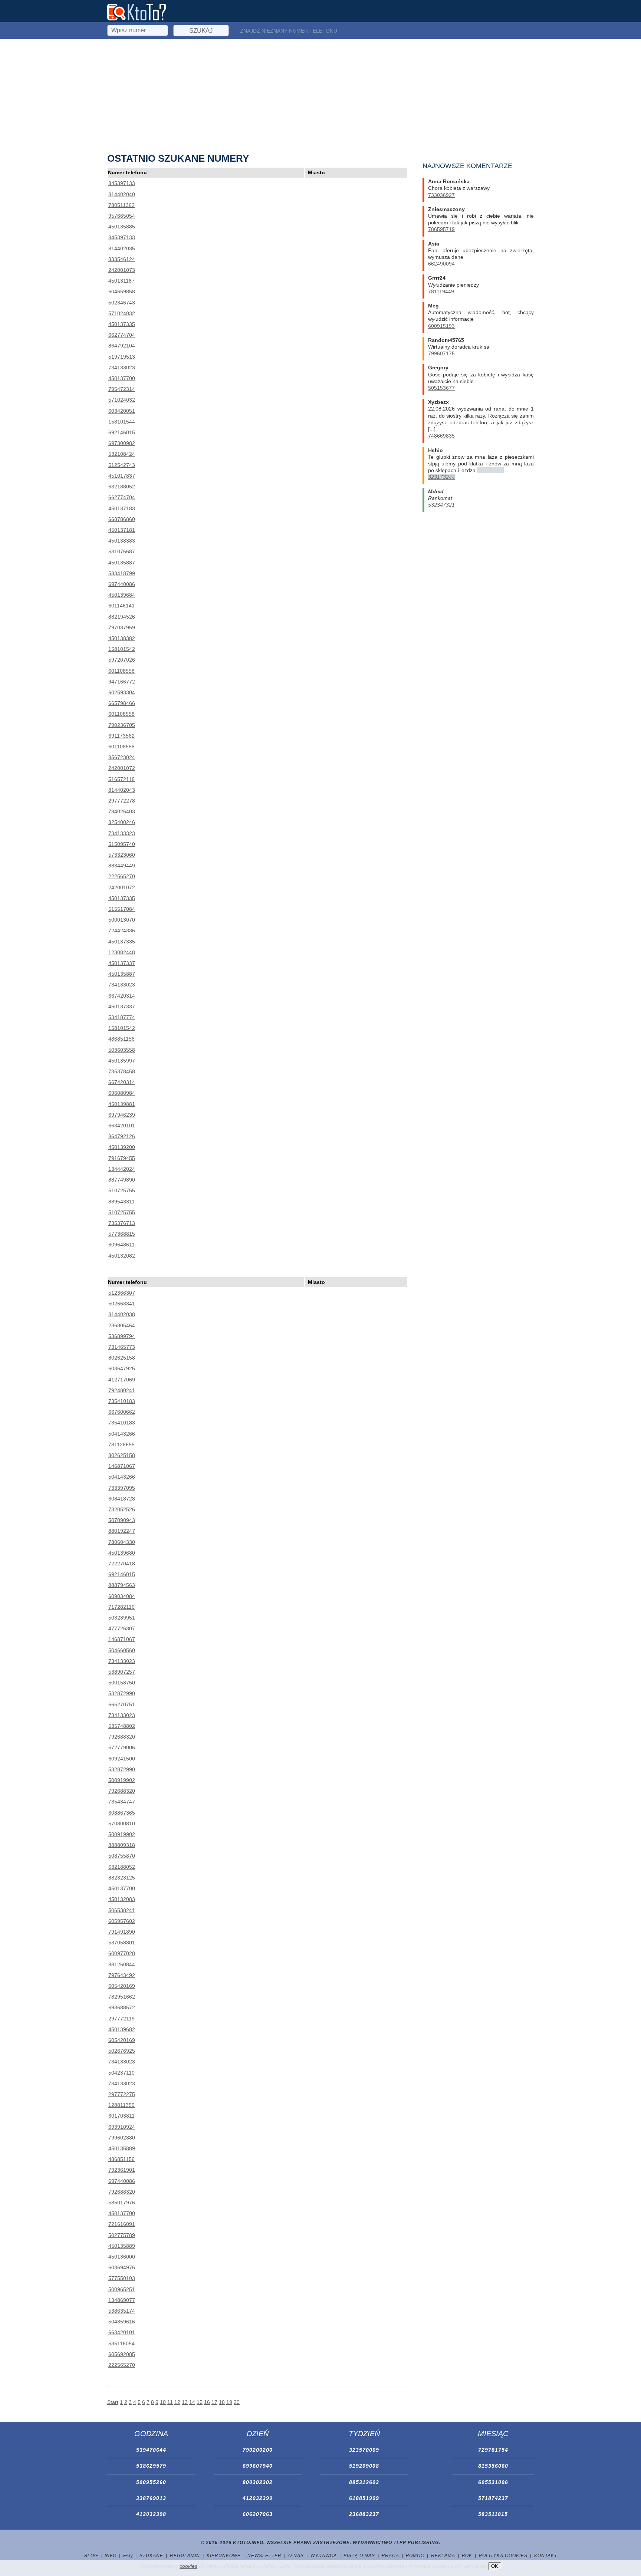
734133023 (122, 368)
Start (113, 2402)
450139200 (122, 1147)
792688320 (122, 1737)
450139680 (122, 1553)
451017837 (122, 476)
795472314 (122, 389)
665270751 (122, 1704)
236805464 (122, 1325)
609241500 (122, 1759)
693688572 (122, 2007)
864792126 (122, 1136)
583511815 (493, 2514)
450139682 (122, 2029)
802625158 (122, 1358)
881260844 (122, 1964)
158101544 (122, 422)
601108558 (121, 671)
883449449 (122, 866)
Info (111, 2556)
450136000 (122, 2257)
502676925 (122, 2051)
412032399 (258, 2498)
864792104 (122, 346)
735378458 (122, 1071)
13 (185, 2402)
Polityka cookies (503, 2556)
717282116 (121, 1607)
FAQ (128, 2556)
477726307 (122, 1628)
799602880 (122, 2138)
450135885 (122, 227)
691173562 (121, 736)
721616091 (122, 2224)
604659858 (122, 291)
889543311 (121, 1202)
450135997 (122, 1061)
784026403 (122, 811)
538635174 (122, 2311)
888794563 (122, 1585)
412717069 (122, 1380)
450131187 (121, 281)
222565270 (122, 876)
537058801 (122, 1943)
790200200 (258, 2450)
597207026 (122, 660)
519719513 (122, 357)
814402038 (122, 1314)
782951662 (122, 1997)
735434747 (122, 1802)
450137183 (122, 508)
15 (200, 2402)
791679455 (122, 1158)
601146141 (121, 606)
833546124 (122, 259)
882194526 (122, 617)
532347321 (441, 505)
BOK (467, 2556)
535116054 (121, 2343)
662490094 (441, 264)
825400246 (122, 822)
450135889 (122, 2148)
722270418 (122, 1564)
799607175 (441, 353)
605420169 (122, 1986)
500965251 (122, 2289)
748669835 (441, 436)
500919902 (122, 1780)
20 (237, 2402)
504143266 (122, 1434)
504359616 (122, 2322)
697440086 (122, 584)
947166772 (122, 682)
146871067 (122, 1466)
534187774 (122, 1017)
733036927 (441, 195)
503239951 (122, 1618)
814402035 (122, 248)
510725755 (122, 1190)
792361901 (122, 2170)
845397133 (122, 183)
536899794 (122, 1336)
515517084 (122, 909)
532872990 (122, 1693)
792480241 (122, 1390)
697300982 (122, 443)
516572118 (121, 779)
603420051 (122, 411)
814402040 (122, 194)
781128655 (121, 1445)
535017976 (122, 2203)
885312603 (364, 2482)
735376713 (122, 1223)
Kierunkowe (224, 2556)
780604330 (122, 1542)
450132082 (122, 1256)
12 (177, 2402)
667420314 (122, 996)
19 (229, 2402)
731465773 (122, 1347)
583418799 (122, 573)
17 (214, 2402)
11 (170, 2402)
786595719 (441, 229)
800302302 (258, 2482)
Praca (390, 2556)
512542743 (122, 465)
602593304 (122, 692)
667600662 (122, 1412)
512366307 (122, 1293)
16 (207, 2402)
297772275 (122, 2094)
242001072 (122, 768)
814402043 (122, 790)
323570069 (364, 2450)
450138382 (122, 638)
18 (222, 2402)
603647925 (122, 1368)
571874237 (493, 2498)
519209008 (364, 2466)
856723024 (122, 757)
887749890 (122, 1180)
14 (192, 2402)
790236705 (122, 725)
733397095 (122, 1488)
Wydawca (324, 2556)
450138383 (122, 541)
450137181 (122, 530)
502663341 (122, 1304)
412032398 (151, 2514)
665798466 (122, 703)
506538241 (122, 1910)
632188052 (122, 487)
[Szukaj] (138, 29)
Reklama (443, 2556)
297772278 (122, 801)
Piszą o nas (359, 2556)
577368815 (122, 1234)
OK (495, 2566)
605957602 (122, 1921)
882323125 (122, 1878)
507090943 (122, 1520)
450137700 (122, 378)
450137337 (122, 963)
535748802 (122, 1726)
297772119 (121, 2019)
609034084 (122, 1596)
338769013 (151, 2498)
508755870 (122, 1856)
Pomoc (415, 2556)
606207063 (258, 2514)
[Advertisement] (320, 95)
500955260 (151, 2482)
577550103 (122, 2278)
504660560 (122, 1650)
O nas (296, 2556)
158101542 (122, 649)
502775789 (122, 2235)
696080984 (122, 1093)
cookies (188, 2566)
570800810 (122, 1824)
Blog (91, 2556)
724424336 (122, 930)
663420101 (122, 1126)
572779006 (122, 1747)
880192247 (122, 1531)
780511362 (121, 205)
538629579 (151, 2466)
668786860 (122, 519)
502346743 (122, 303)
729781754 (493, 2450)
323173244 (441, 477)
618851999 (364, 2498)
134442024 (122, 1169)
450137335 (122, 324)
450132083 (122, 1899)
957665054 (122, 216)
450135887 (122, 563)
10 (163, 2402)
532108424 (122, 454)
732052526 (122, 1509)
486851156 (121, 1039)
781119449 (441, 291)
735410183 (122, 1401)
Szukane (151, 2556)
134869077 (122, 2300)
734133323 (122, 833)
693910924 (122, 2127)
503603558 (122, 1050)
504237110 (121, 2073)
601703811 (121, 2116)
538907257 (122, 1672)
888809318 (122, 1845)
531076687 (122, 551)
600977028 (122, 1953)
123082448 (122, 952)
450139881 (122, 1104)
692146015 (122, 432)
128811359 (121, 2105)
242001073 (122, 270)
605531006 (493, 2482)
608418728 (122, 1499)
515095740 (122, 844)
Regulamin (185, 2556)
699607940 (258, 2466)
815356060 (493, 2466)
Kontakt (546, 2556)
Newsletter (264, 2556)
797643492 (122, 1975)
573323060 (122, 855)
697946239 (122, 1115)
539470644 (151, 2450)
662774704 (122, 335)
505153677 (441, 388)
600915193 (441, 326)
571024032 (122, 313)
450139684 (122, 595)
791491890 (122, 1932)
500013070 (122, 920)
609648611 (121, 1245)
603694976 (122, 2267)
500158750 (122, 1683)
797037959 (122, 627)
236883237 (364, 2514)
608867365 (122, 1813)
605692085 (122, 2354)
